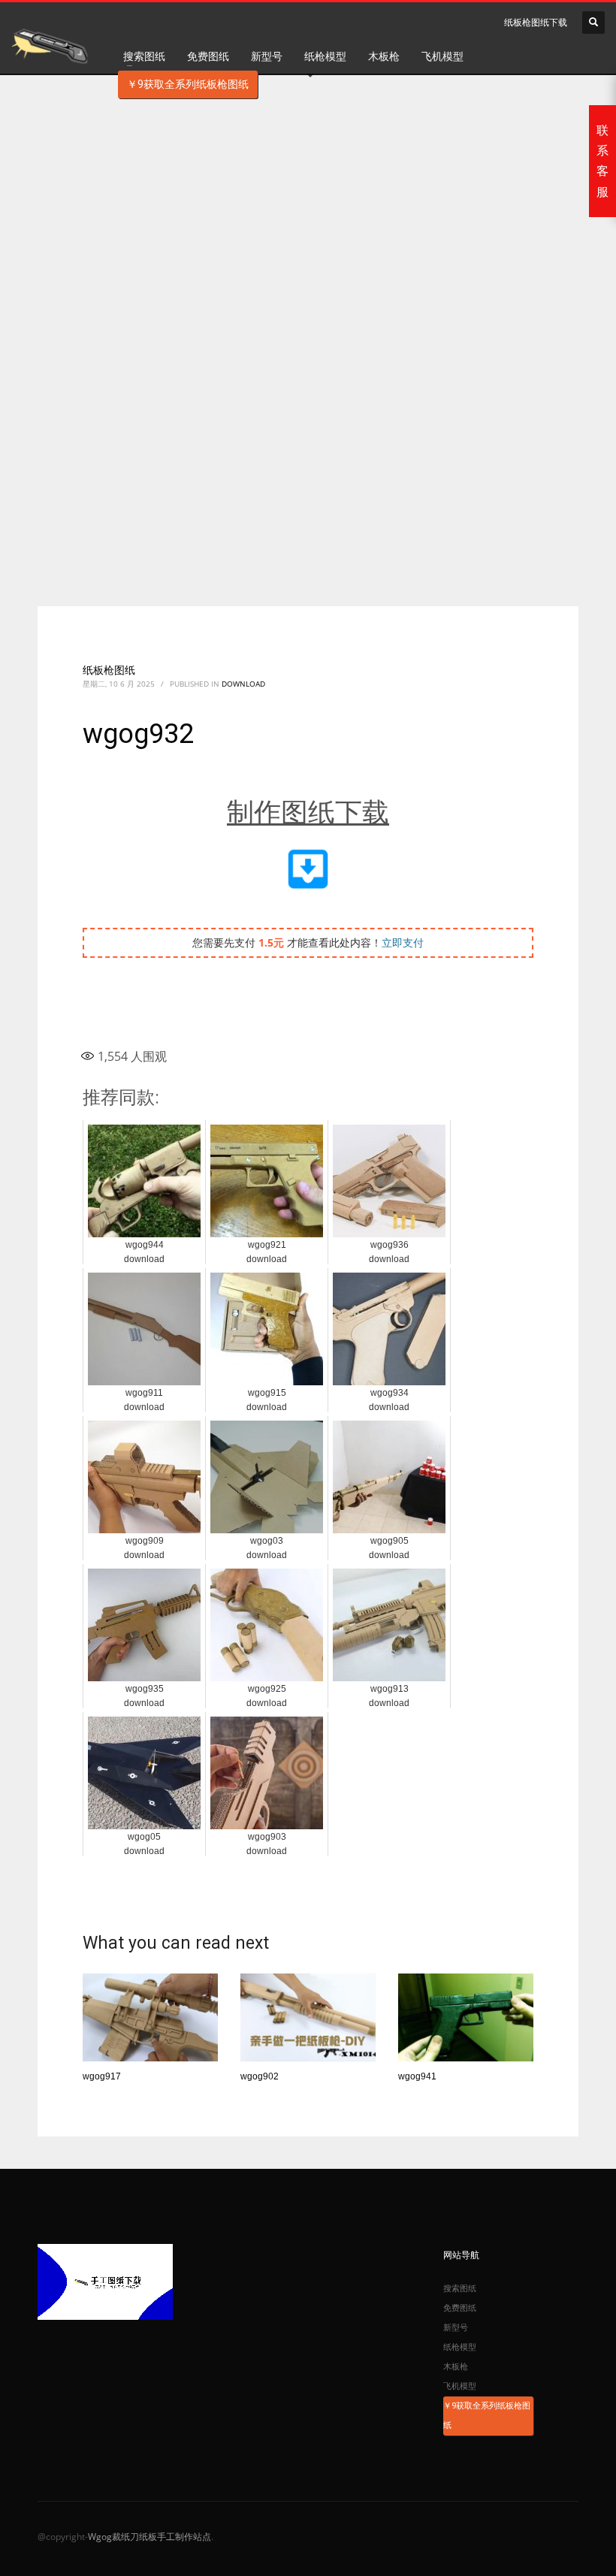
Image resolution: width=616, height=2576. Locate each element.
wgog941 (417, 2076)
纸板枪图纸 (109, 670)
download (243, 684)
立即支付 (403, 942)
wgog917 (102, 2076)
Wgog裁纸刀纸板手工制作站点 (149, 2537)
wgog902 (260, 2076)
